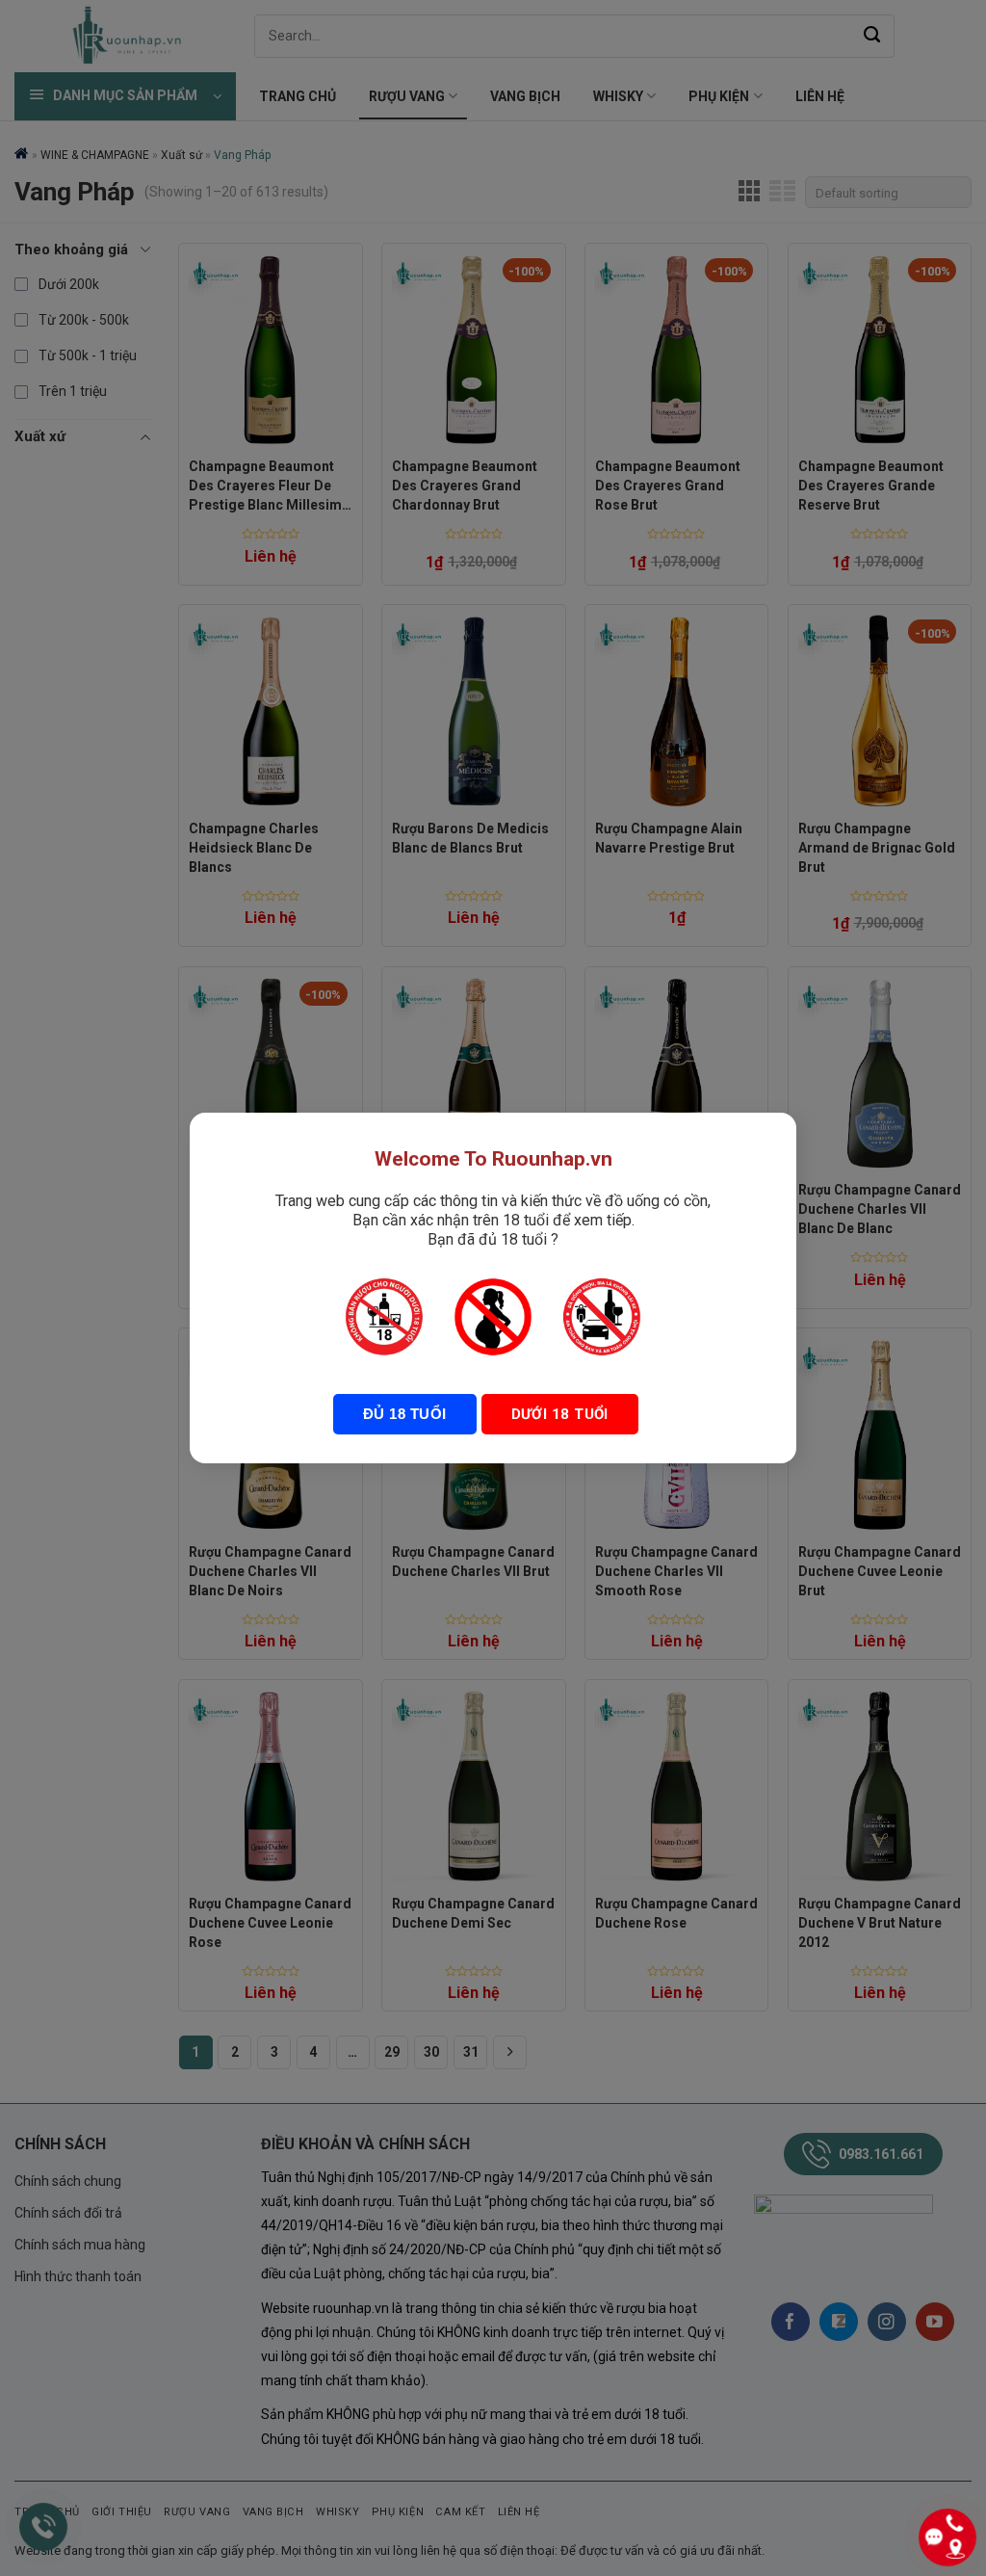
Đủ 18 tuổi (405, 1414)
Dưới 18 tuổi (560, 1414)
